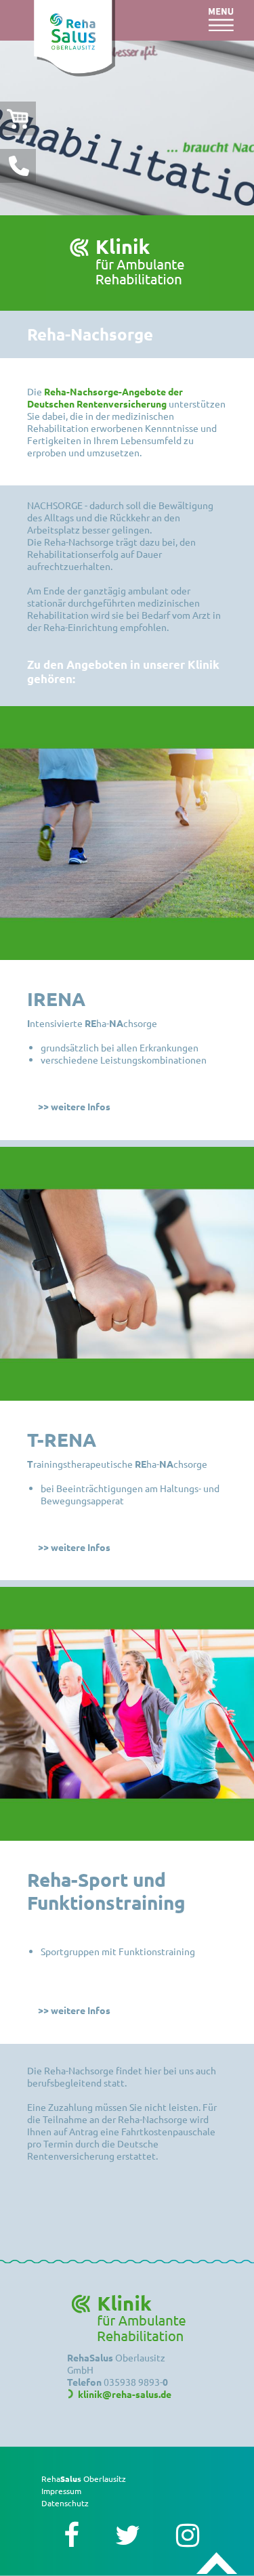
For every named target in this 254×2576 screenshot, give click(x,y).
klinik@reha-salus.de (125, 2394)
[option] (127, 128)
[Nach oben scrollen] (217, 2564)
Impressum (61, 2491)
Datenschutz (65, 2503)
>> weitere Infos (74, 1106)
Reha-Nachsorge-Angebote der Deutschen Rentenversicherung (105, 397)
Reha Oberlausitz (84, 2479)
